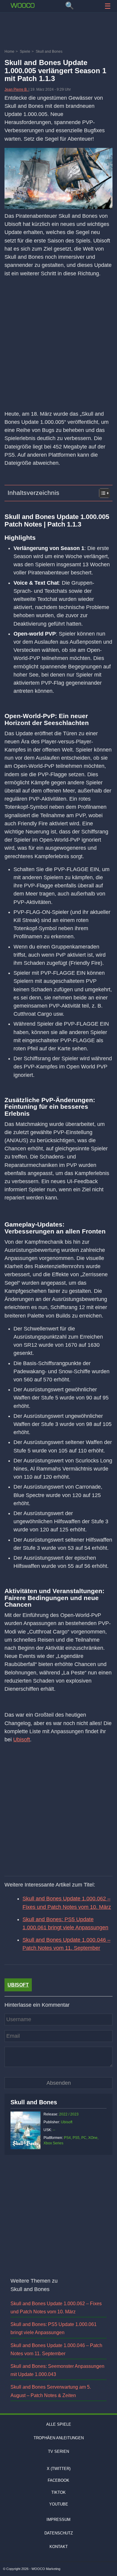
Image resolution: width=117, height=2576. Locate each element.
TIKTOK (58, 2492)
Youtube (59, 2504)
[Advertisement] (58, 32)
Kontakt (59, 2547)
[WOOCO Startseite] (22, 5)
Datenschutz (59, 2533)
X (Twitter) (59, 2469)
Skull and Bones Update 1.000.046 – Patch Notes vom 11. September (66, 1944)
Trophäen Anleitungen (59, 2438)
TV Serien (58, 2451)
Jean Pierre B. (16, 89)
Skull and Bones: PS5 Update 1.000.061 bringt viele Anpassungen (65, 1923)
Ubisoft (22, 1740)
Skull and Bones (34, 2102)
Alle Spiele (59, 2424)
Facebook (58, 2480)
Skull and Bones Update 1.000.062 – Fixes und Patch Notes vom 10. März (67, 1903)
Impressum (58, 2520)
